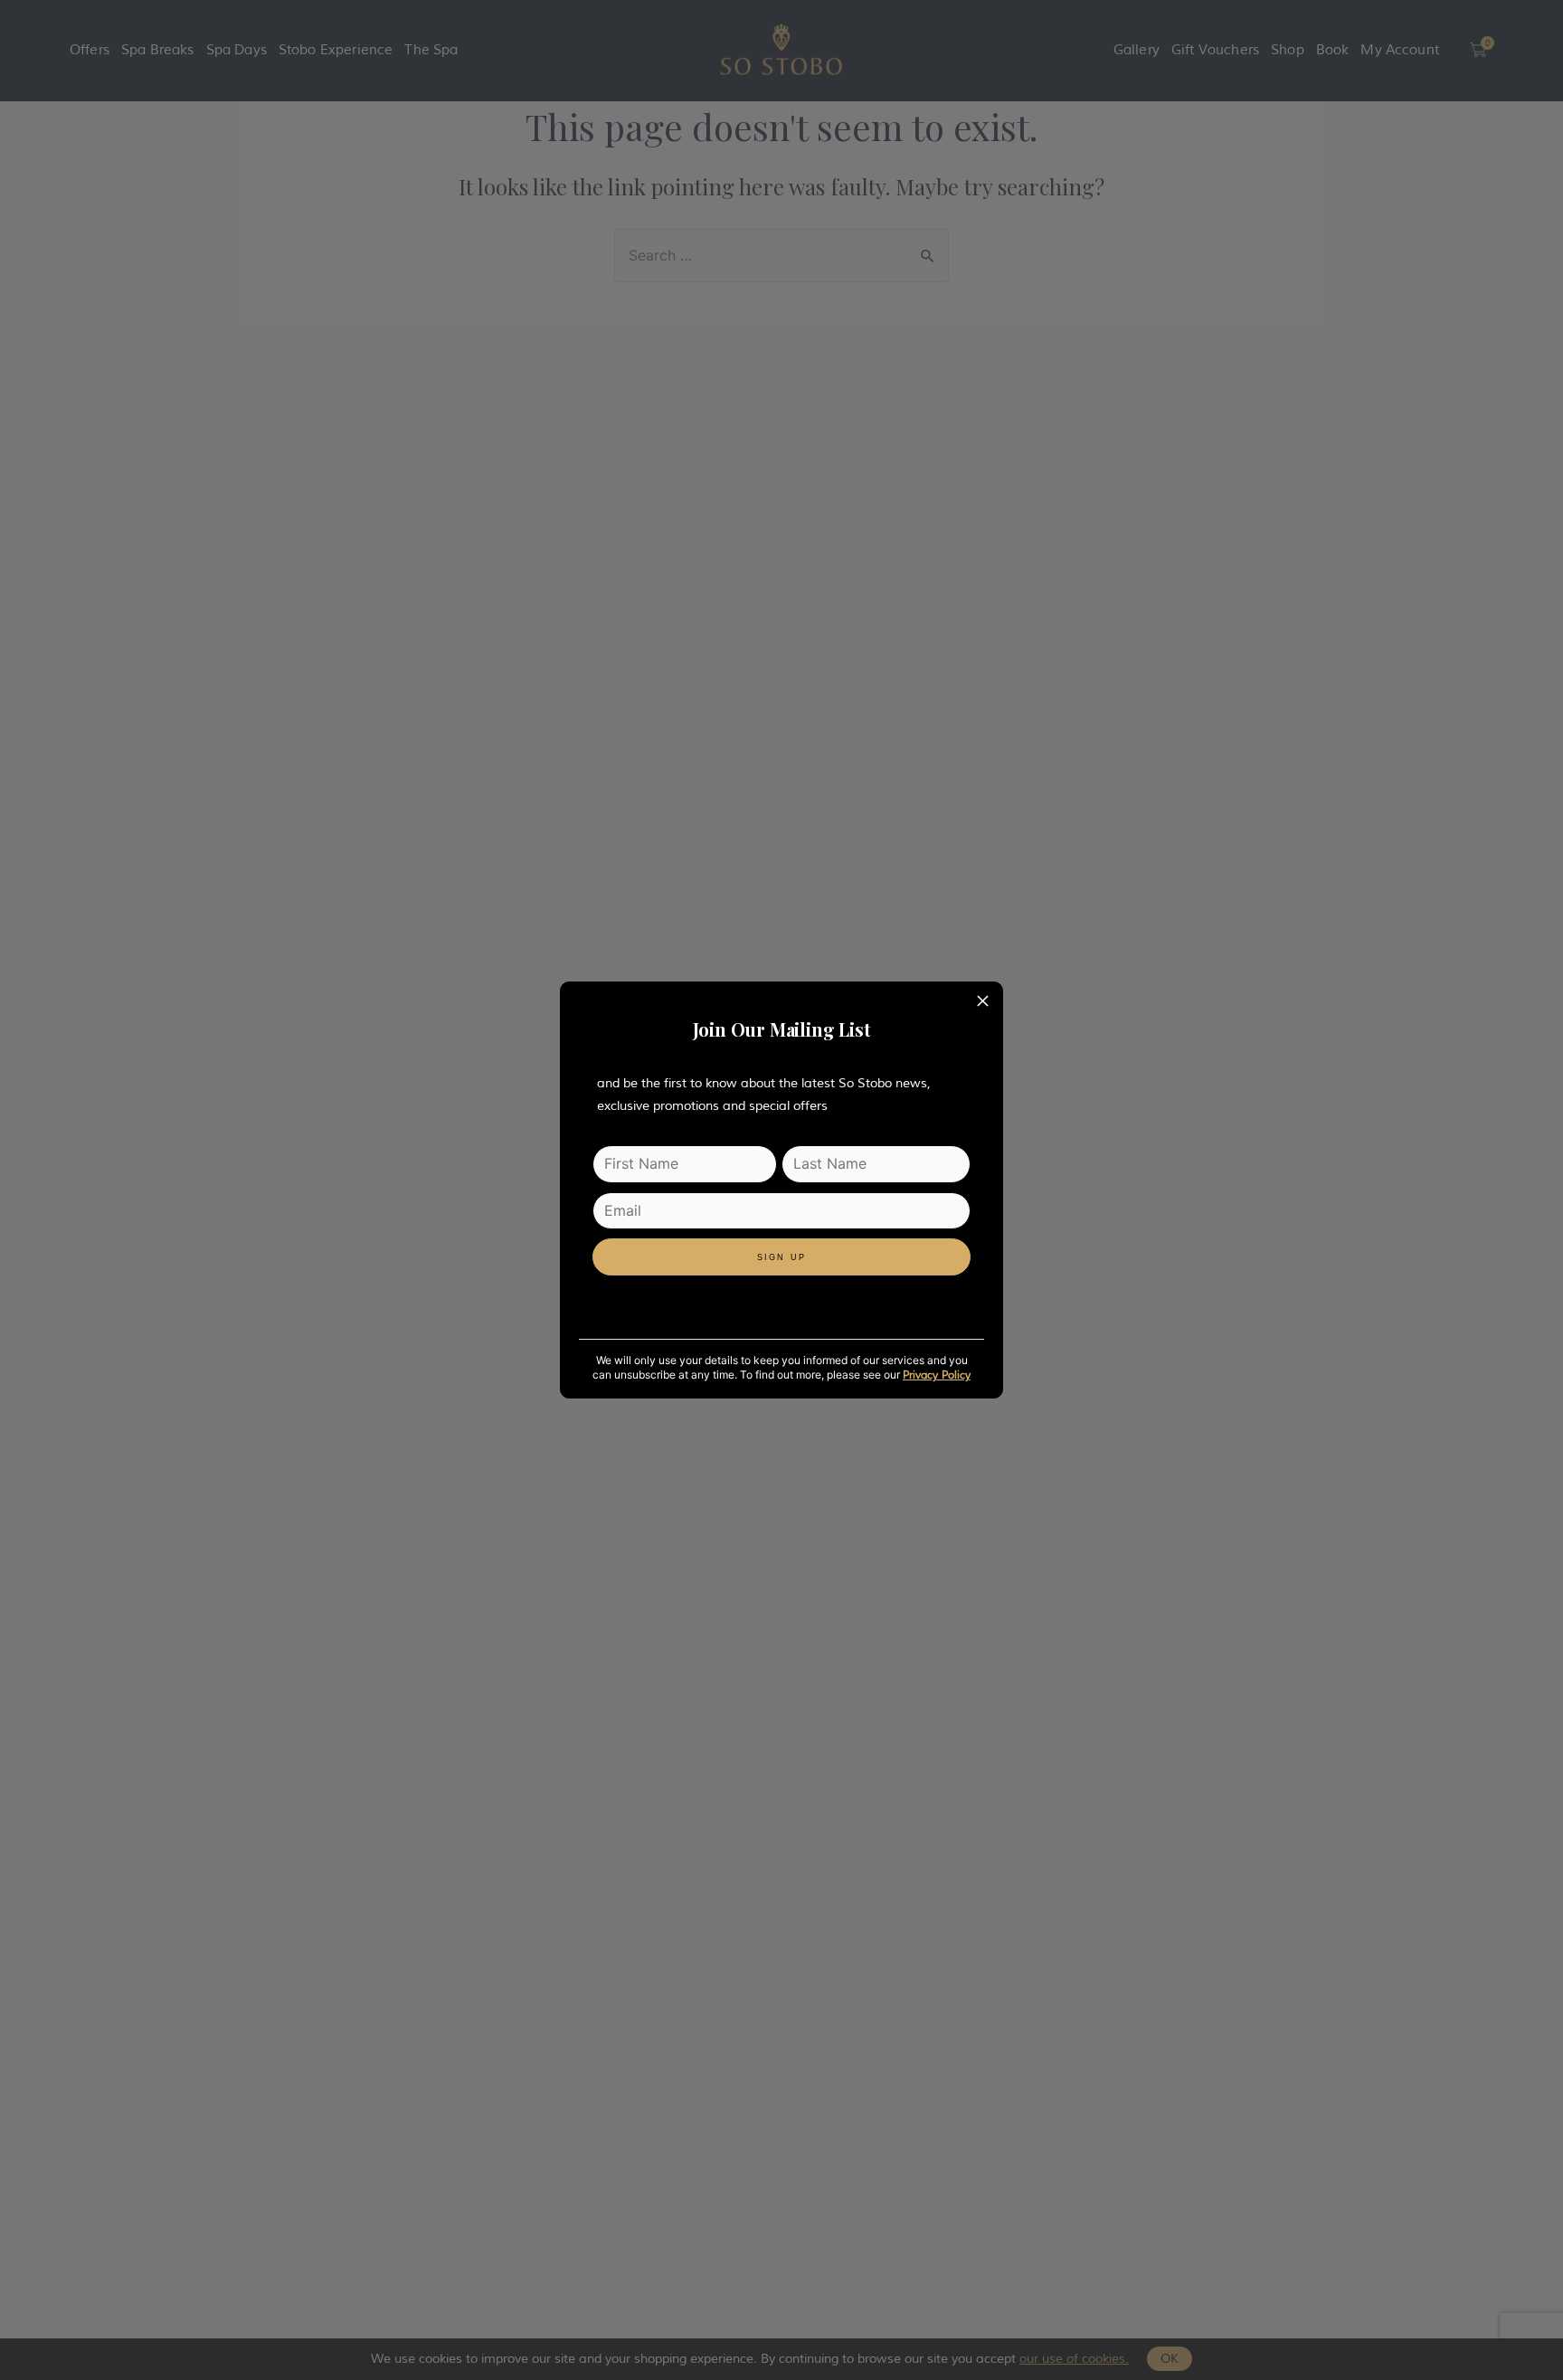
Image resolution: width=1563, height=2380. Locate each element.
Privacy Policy (937, 1375)
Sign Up (782, 1257)
